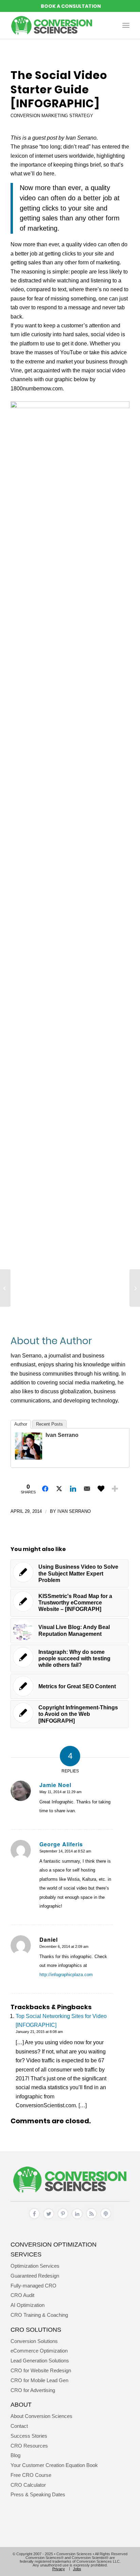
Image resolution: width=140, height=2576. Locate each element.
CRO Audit (22, 2295)
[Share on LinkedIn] (73, 1489)
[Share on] (101, 1489)
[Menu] (126, 25)
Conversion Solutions (34, 2341)
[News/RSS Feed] (91, 2219)
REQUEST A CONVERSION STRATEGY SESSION (70, 6)
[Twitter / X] (49, 2219)
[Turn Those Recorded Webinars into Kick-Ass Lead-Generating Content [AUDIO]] (5, 1288)
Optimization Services (35, 2266)
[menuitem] (126, 25)
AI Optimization (28, 2305)
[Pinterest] (63, 2219)
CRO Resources (29, 2446)
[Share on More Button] (115, 1489)
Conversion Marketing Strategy (52, 116)
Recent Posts (49, 1424)
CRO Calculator (28, 2485)
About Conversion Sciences (41, 2416)
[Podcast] (106, 2219)
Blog (15, 2455)
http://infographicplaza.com (66, 1975)
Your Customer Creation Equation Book (54, 2465)
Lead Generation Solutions (40, 2361)
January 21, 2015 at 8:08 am (39, 2032)
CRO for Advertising (33, 2390)
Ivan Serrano (62, 1435)
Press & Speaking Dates (38, 2494)
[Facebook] (34, 2219)
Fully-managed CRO (33, 2286)
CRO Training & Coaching (39, 2315)
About (21, 2404)
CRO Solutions (36, 2330)
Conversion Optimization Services (54, 2249)
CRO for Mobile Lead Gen (39, 2380)
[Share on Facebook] (45, 1489)
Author (21, 1424)
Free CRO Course (31, 2475)
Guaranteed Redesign (35, 2276)
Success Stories (29, 2436)
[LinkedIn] (77, 2219)
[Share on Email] (87, 1489)
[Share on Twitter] (59, 1489)
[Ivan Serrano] (29, 1458)
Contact (19, 2426)
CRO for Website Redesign (41, 2370)
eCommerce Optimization (39, 2351)
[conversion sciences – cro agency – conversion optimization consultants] (58, 25)
